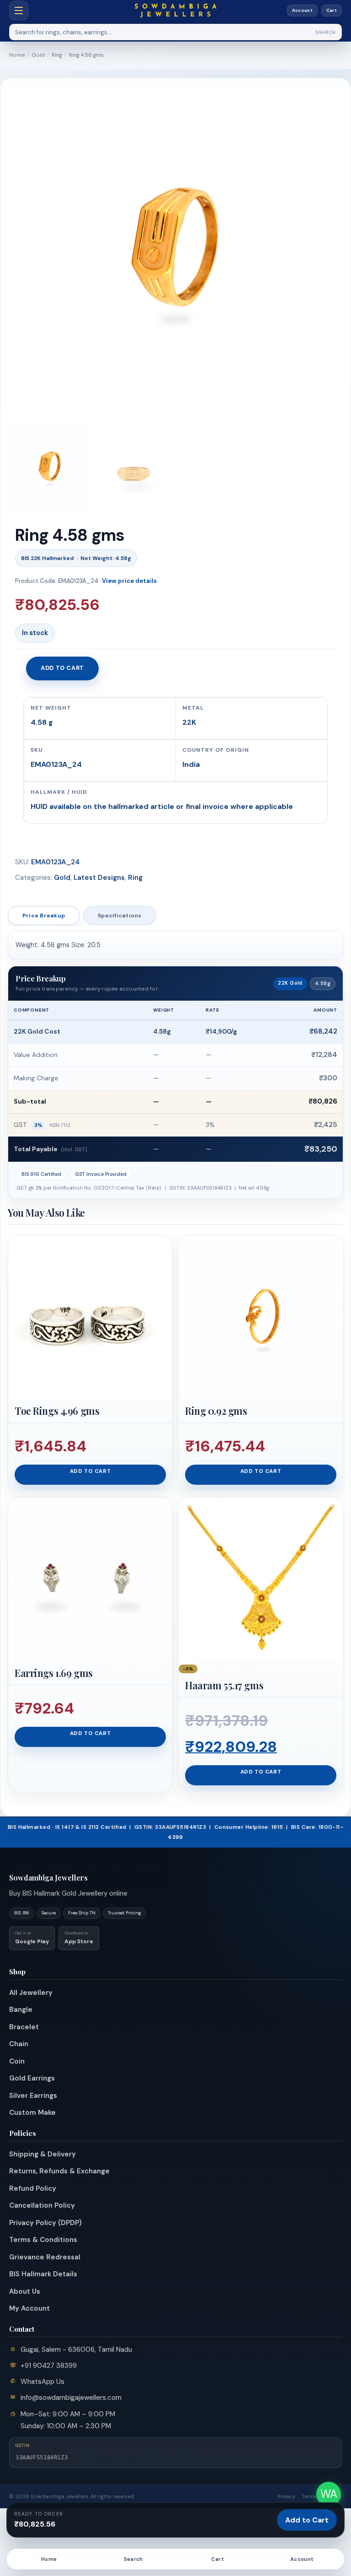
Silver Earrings (33, 2096)
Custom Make (32, 2113)
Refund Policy (33, 2188)
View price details (129, 581)
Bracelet (24, 2027)
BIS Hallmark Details (43, 2274)
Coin (17, 2061)
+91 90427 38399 (49, 2366)
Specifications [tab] (120, 916)
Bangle (21, 2010)
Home (17, 55)
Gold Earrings (32, 2078)
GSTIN (23, 2446)
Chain (19, 2044)
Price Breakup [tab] (44, 916)
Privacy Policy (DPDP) (45, 2223)
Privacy (286, 2496)
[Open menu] (19, 11)
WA (329, 2494)
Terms (309, 2496)
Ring (57, 55)
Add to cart (62, 668)
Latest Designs (99, 878)
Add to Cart (307, 2520)
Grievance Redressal (45, 2257)
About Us (25, 2291)
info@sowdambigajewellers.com (71, 2398)
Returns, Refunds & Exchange (59, 2171)
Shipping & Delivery (43, 2154)
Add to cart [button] (90, 1471)
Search (326, 32)
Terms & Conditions (43, 2240)
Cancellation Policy (42, 2205)
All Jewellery (31, 1993)
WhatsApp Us (43, 2382)
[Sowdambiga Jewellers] (175, 10)
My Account (29, 2308)
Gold (38, 55)
